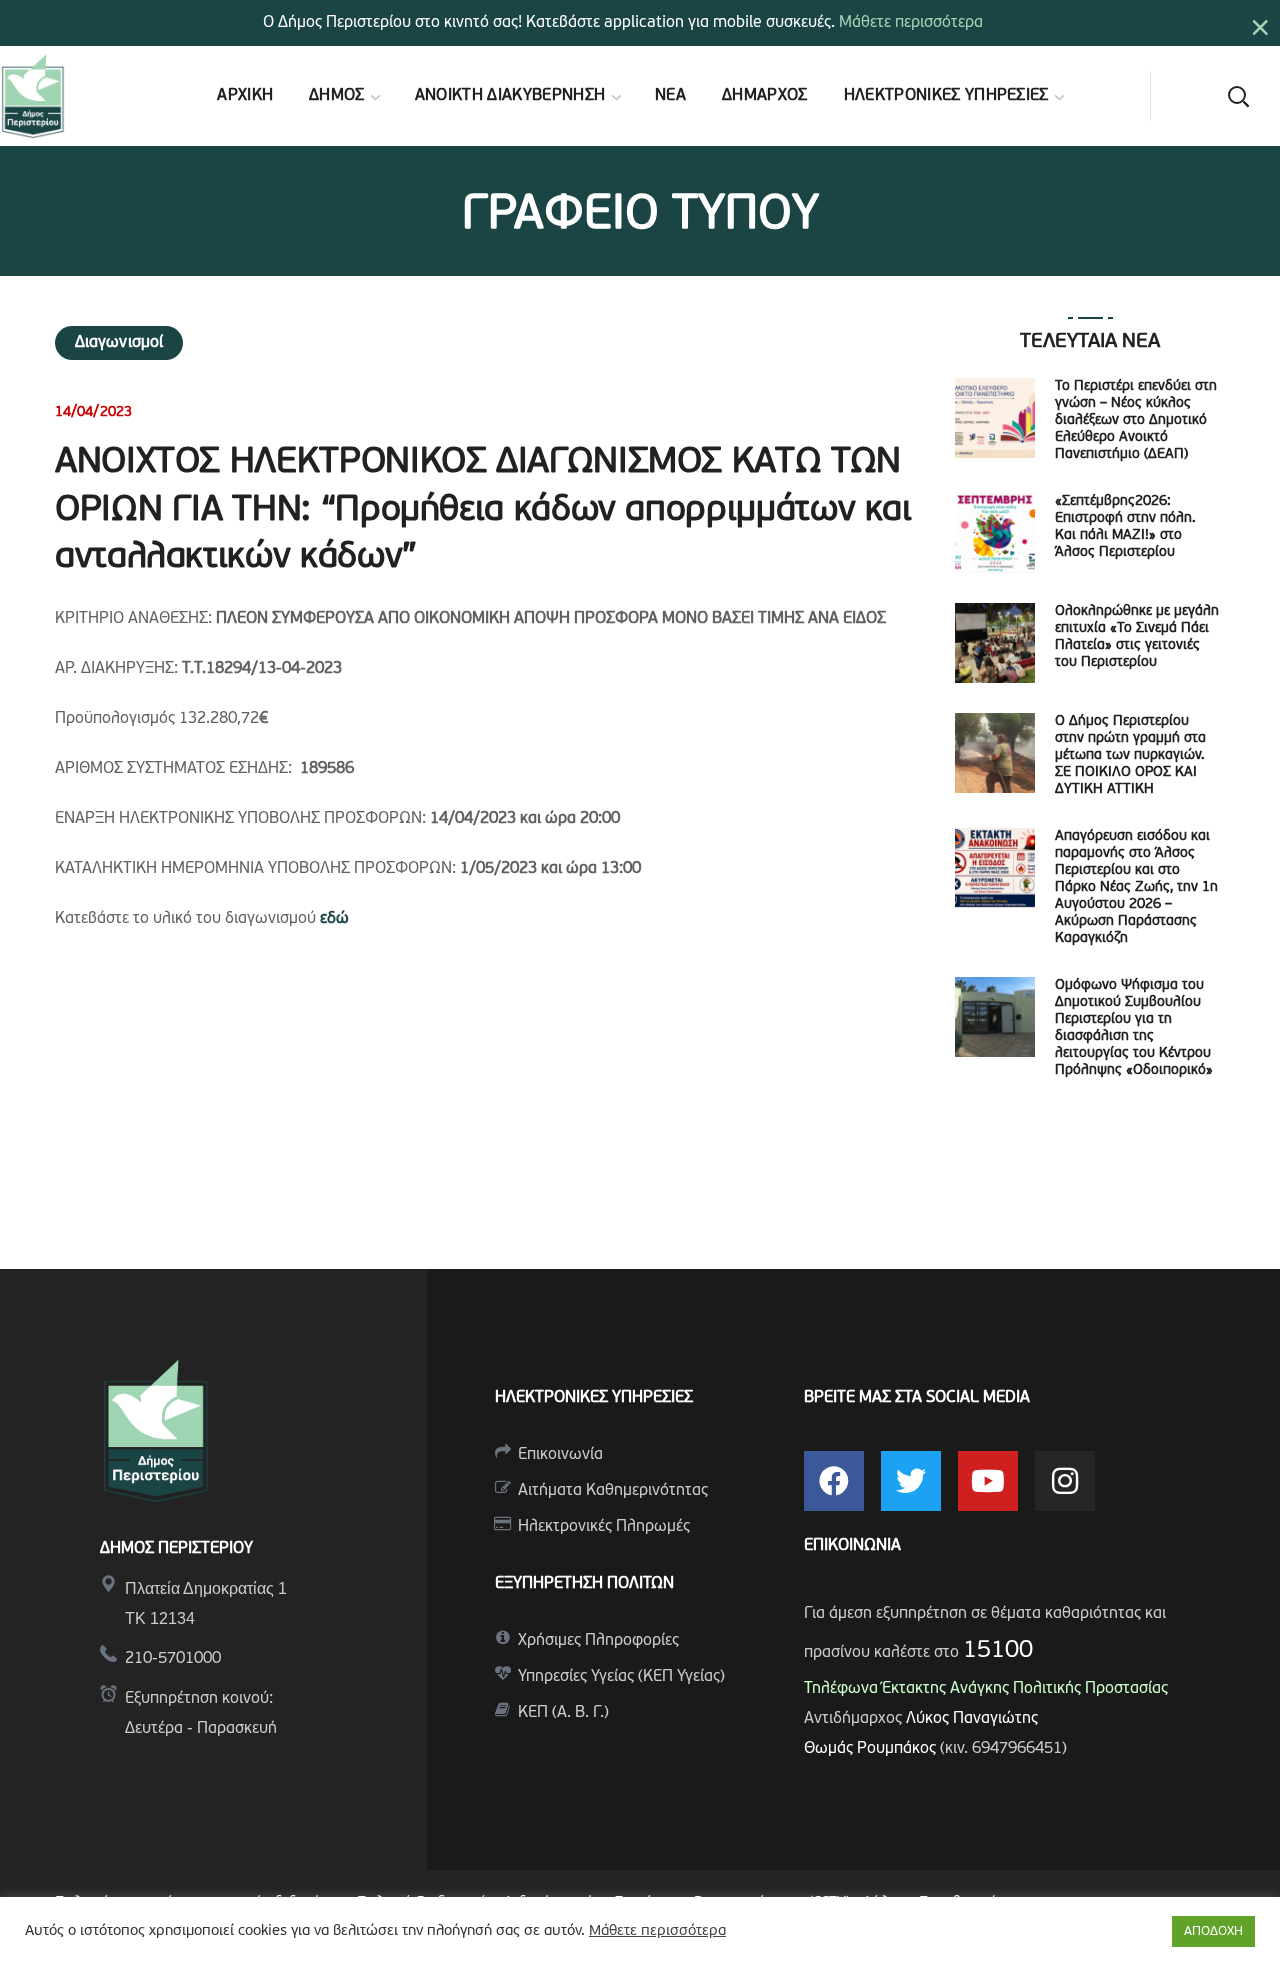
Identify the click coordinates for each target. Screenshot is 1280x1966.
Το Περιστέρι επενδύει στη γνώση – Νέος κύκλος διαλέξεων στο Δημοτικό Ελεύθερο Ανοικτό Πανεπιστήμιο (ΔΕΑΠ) (1136, 420)
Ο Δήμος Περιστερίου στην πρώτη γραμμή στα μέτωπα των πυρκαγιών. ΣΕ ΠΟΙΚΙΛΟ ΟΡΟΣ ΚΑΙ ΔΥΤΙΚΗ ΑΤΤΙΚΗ (1130, 755)
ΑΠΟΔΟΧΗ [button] (1213, 1931)
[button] (1238, 96)
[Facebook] (834, 1481)
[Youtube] (988, 1481)
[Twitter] (911, 1481)
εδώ (334, 919)
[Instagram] (1065, 1481)
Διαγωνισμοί (119, 343)
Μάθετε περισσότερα (911, 23)
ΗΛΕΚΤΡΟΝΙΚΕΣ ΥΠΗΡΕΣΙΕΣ (594, 1398)
